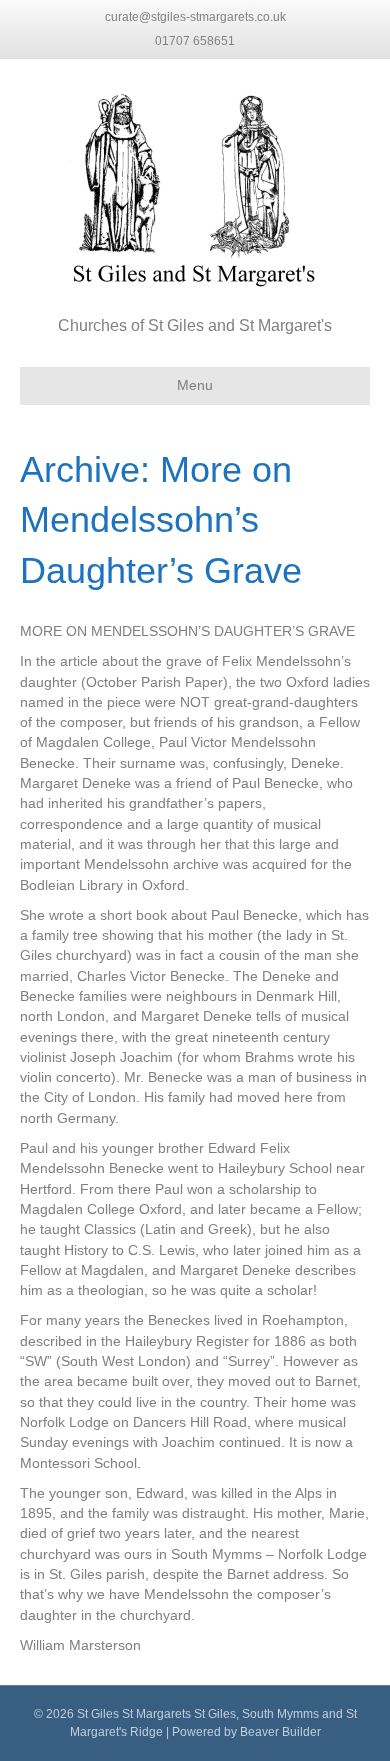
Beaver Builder (280, 1732)
